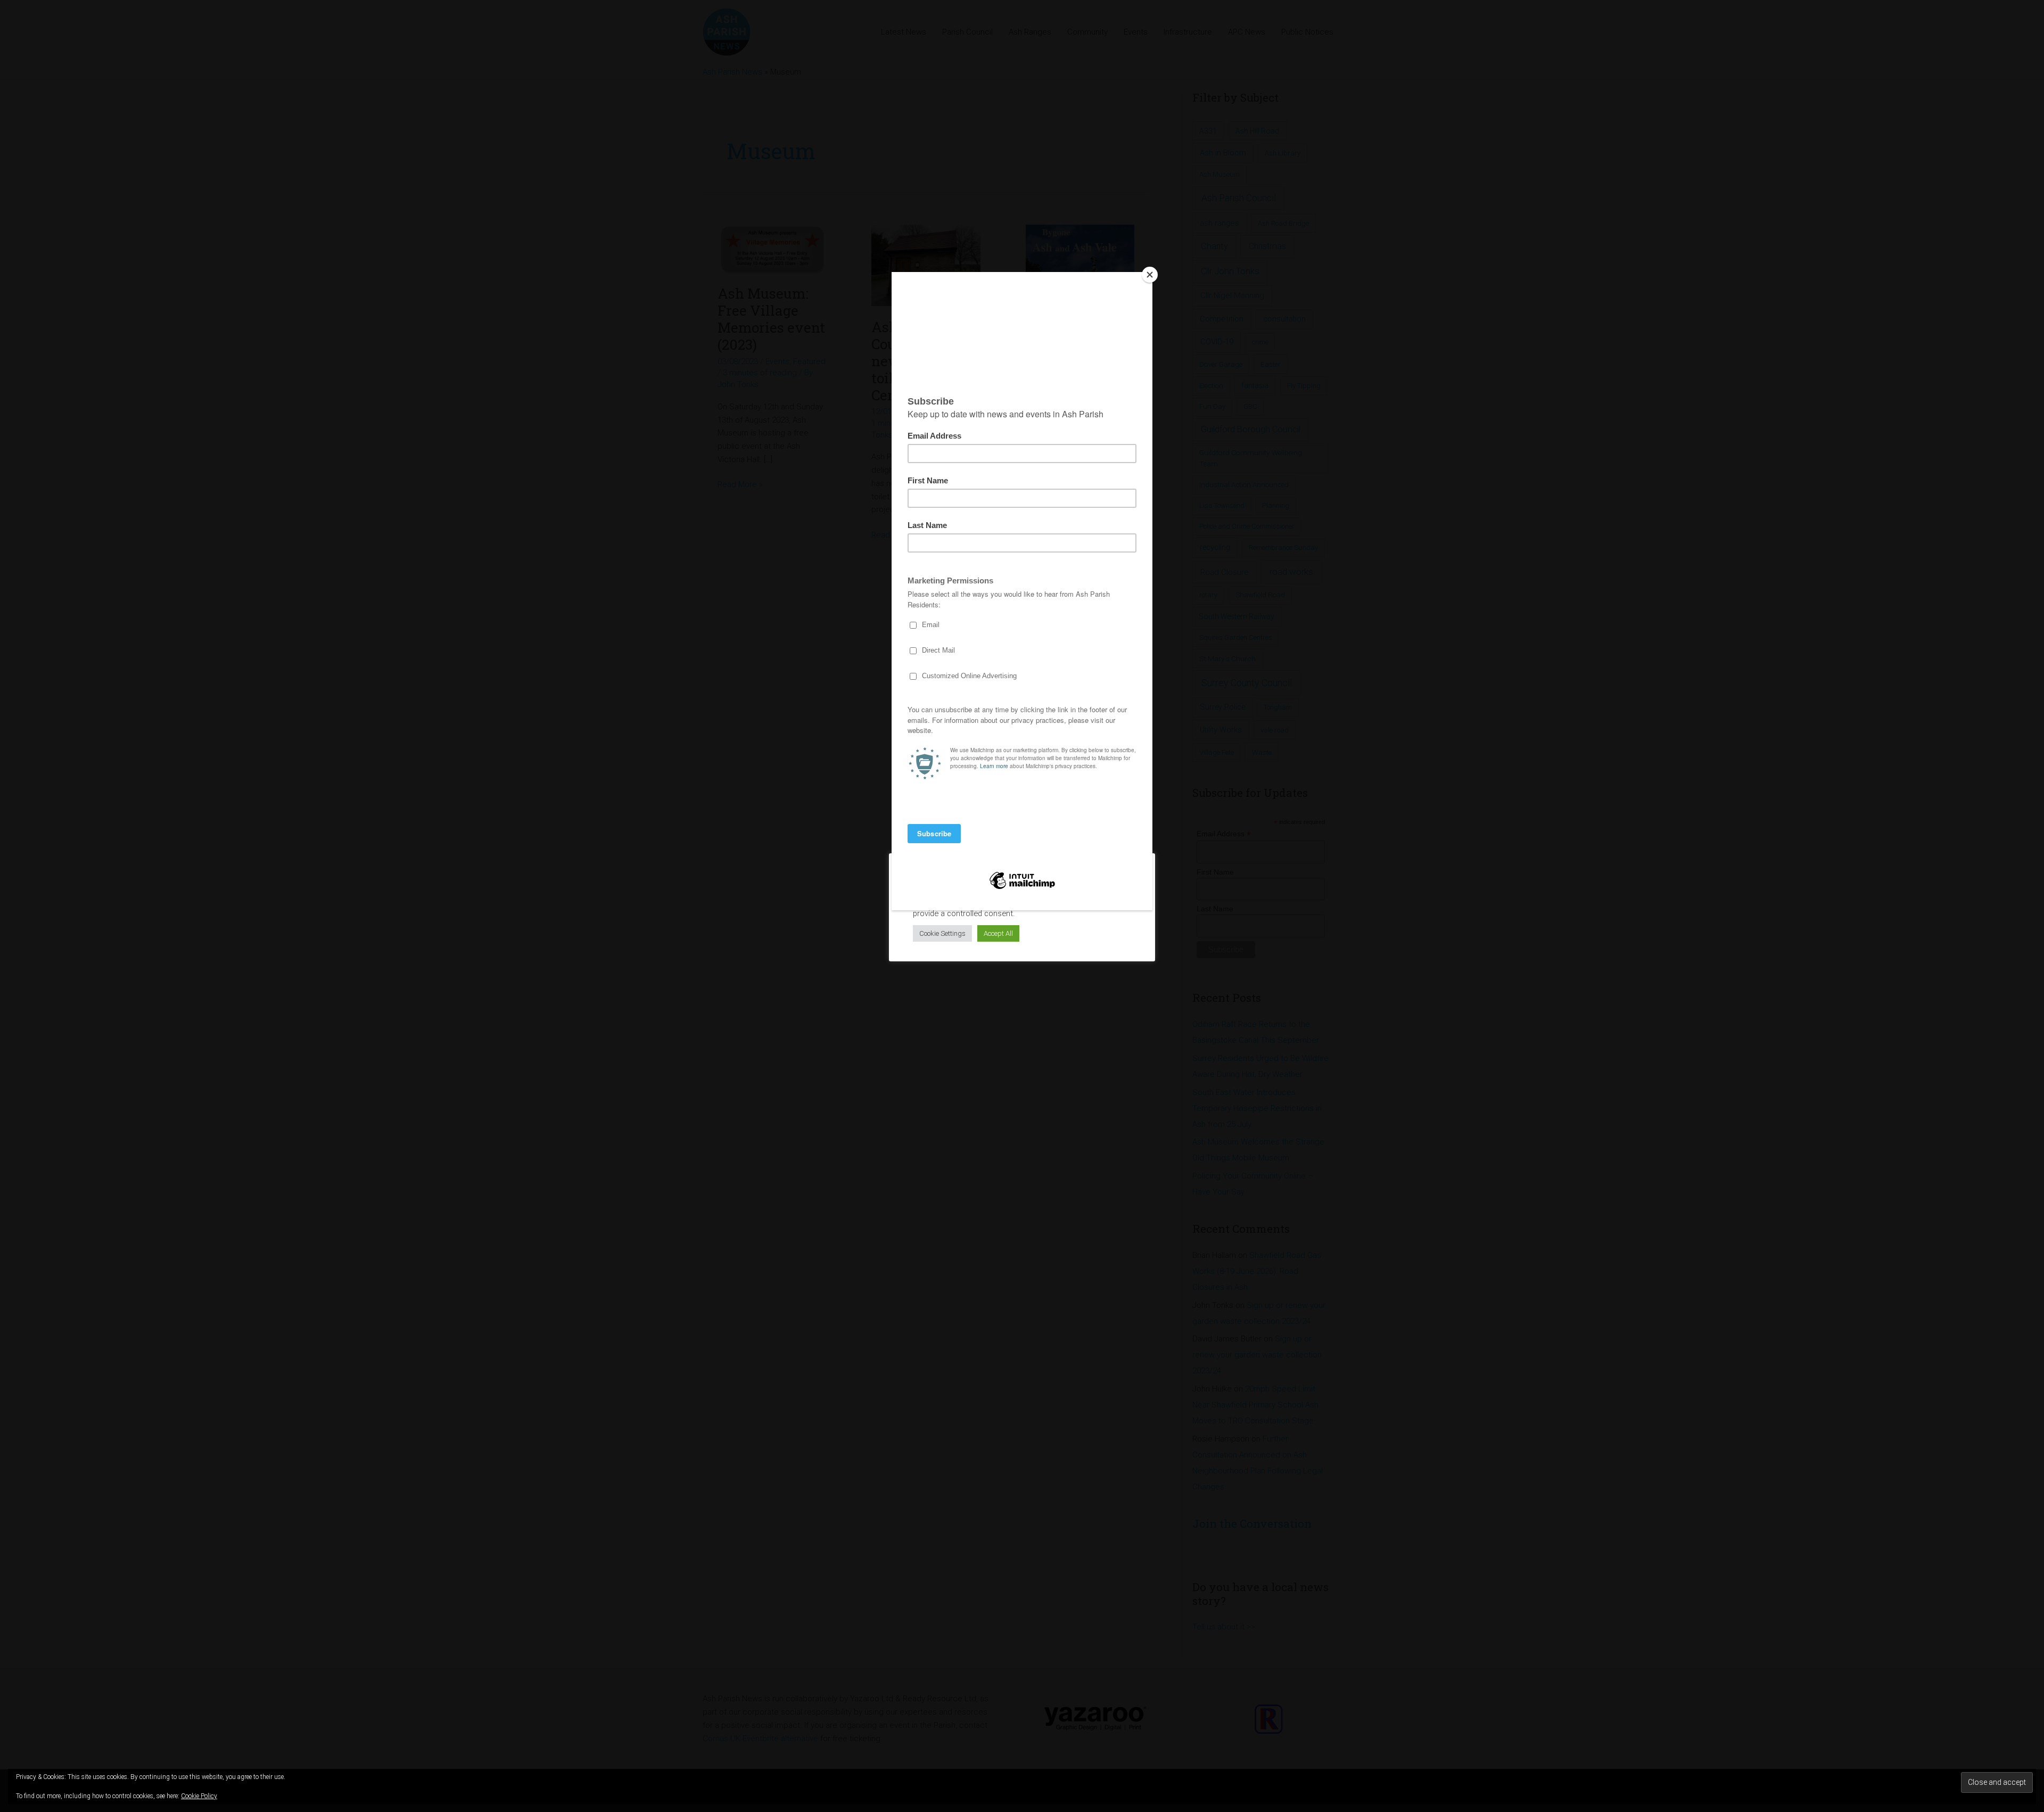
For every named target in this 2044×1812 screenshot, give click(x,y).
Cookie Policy (199, 1796)
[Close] (1150, 275)
